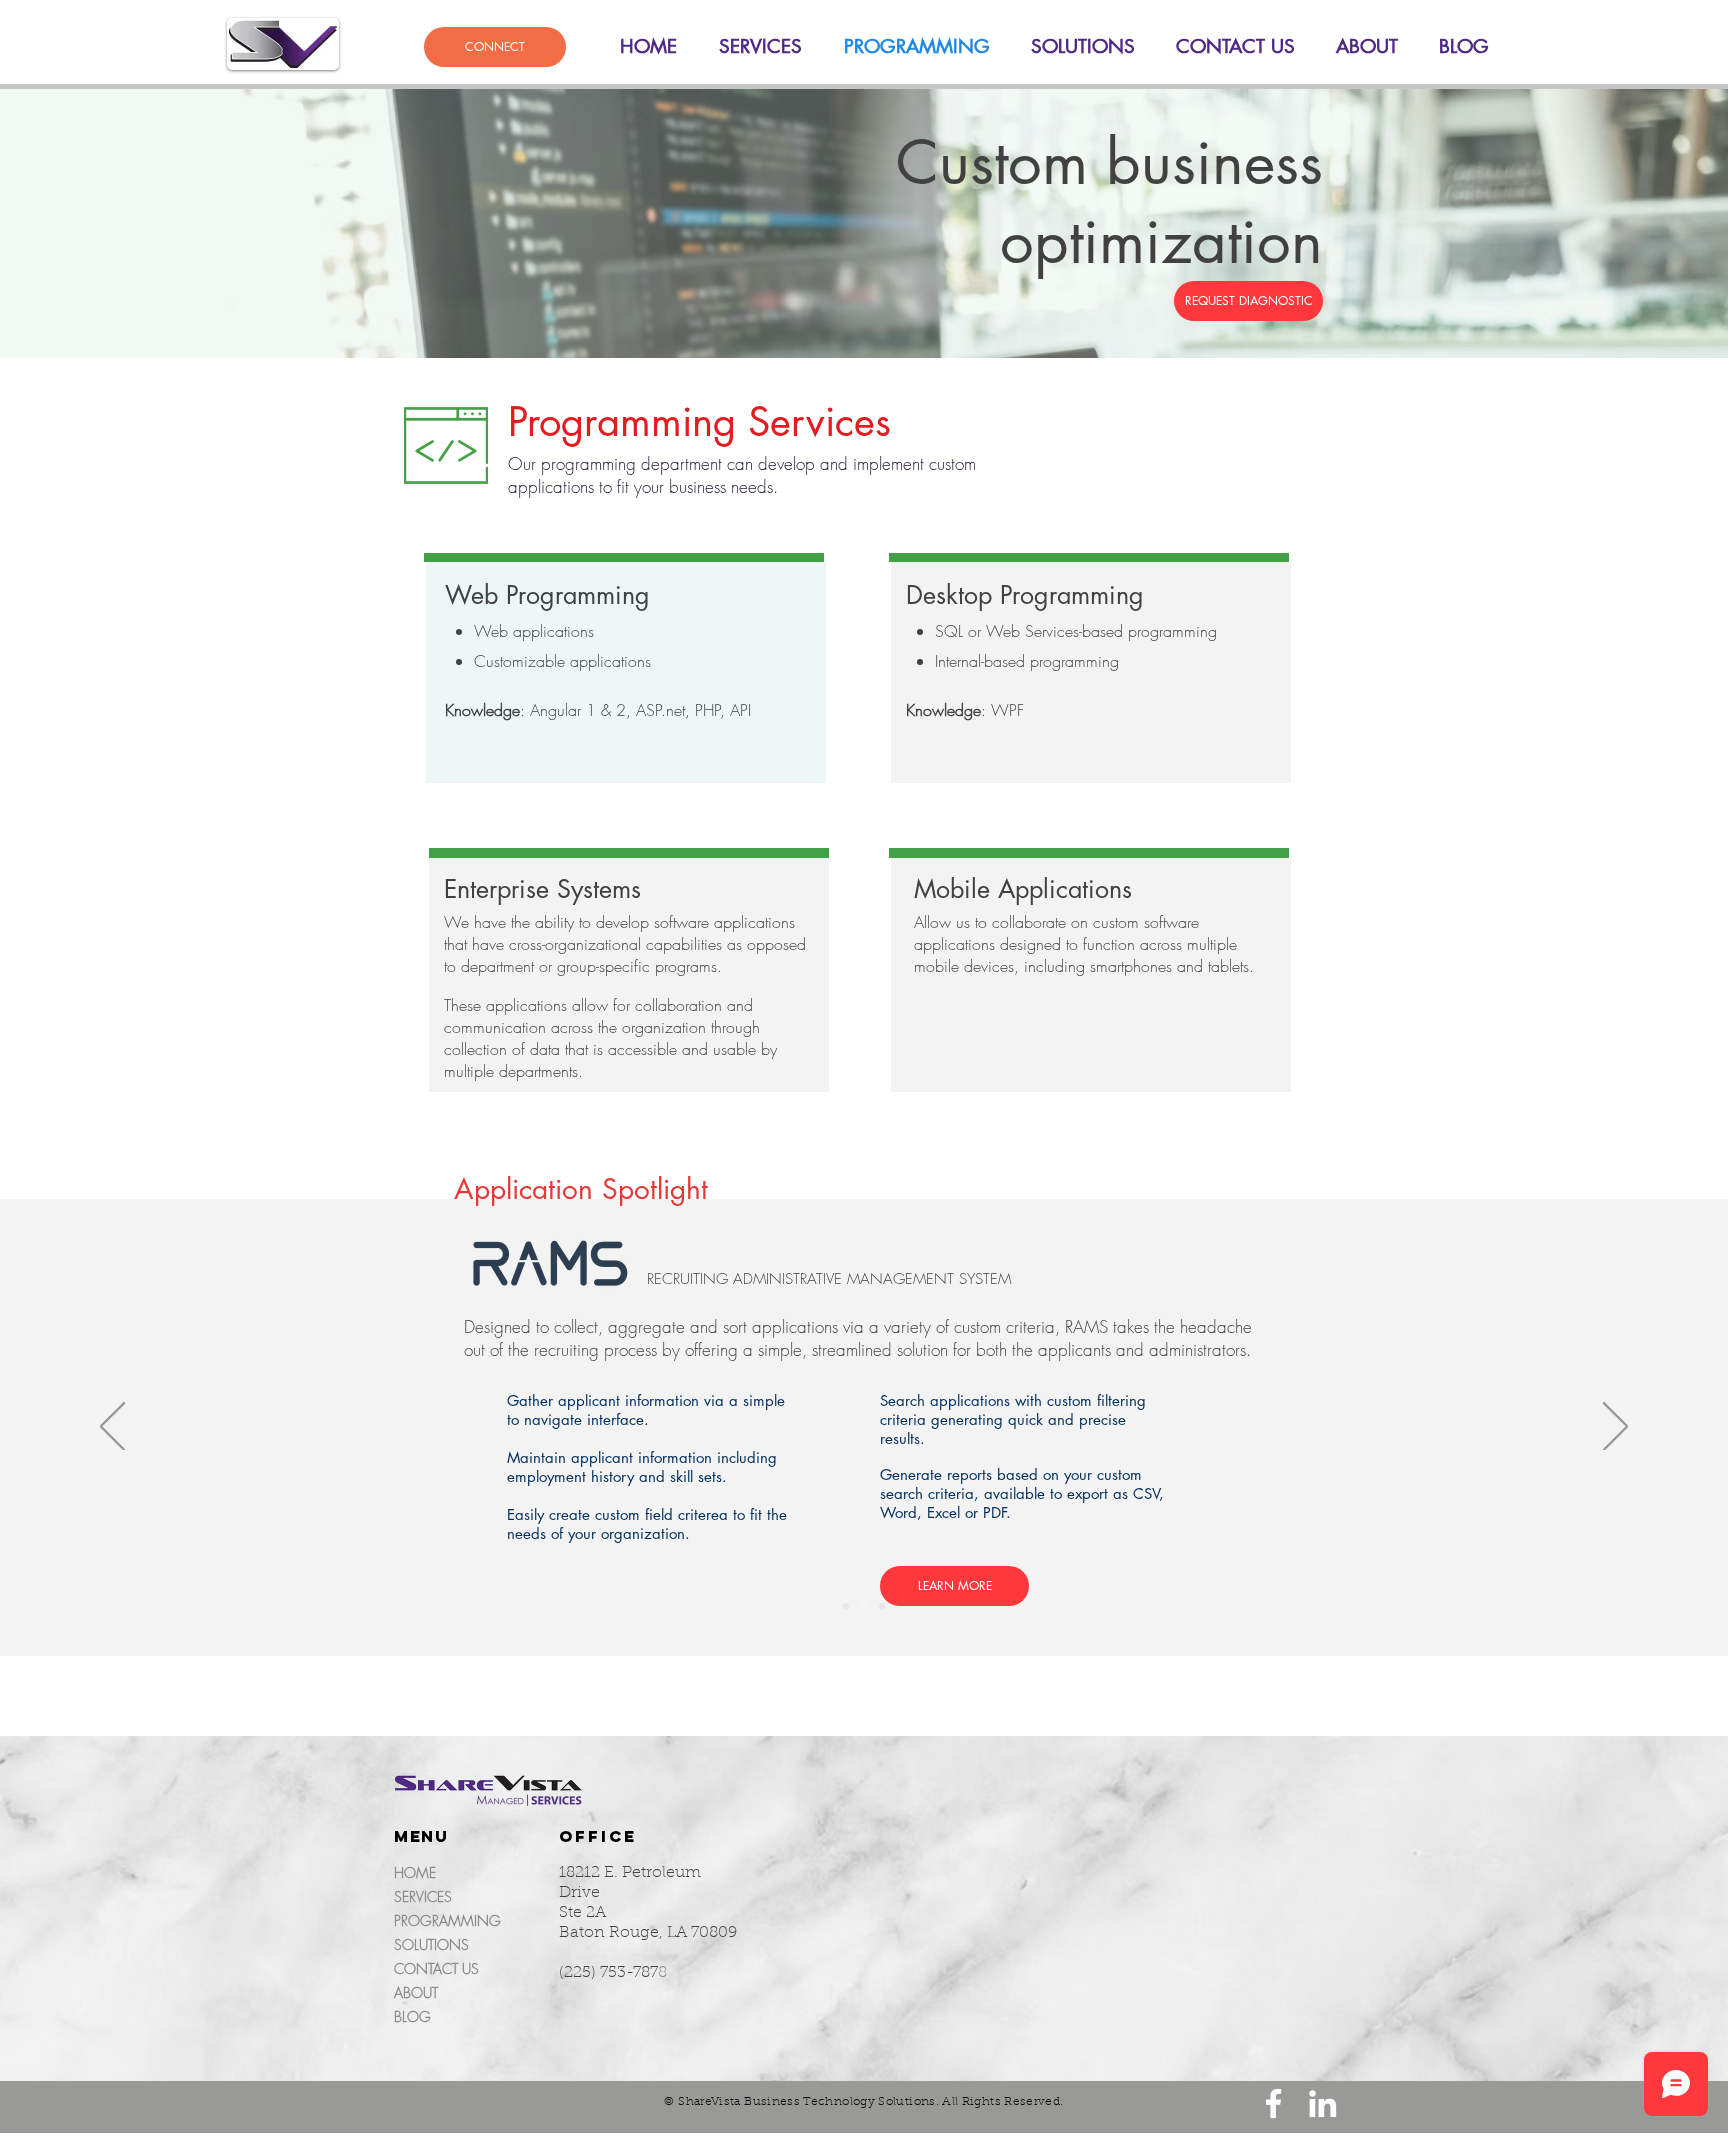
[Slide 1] (846, 1606)
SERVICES (423, 1896)
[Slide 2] (864, 1606)
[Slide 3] (882, 1606)
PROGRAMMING (447, 1920)
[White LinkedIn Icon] (1322, 2103)
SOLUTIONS (431, 1944)
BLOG (412, 2016)
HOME (415, 1872)
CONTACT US (436, 1968)
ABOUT (416, 1992)
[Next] (1615, 1428)
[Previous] (112, 1428)
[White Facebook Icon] (1273, 2103)
